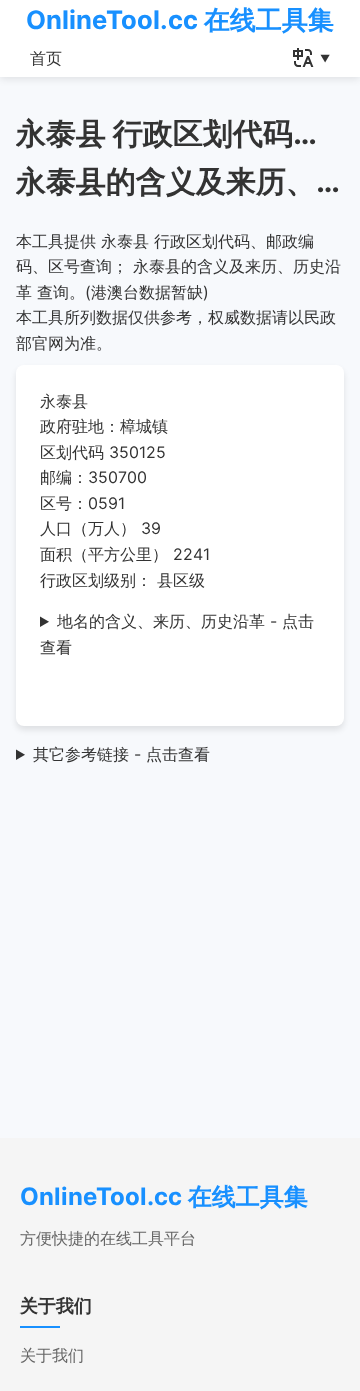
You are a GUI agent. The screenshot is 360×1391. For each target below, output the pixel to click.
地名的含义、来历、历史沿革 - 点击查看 (177, 634)
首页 (46, 58)
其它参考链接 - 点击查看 (121, 754)
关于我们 (52, 1355)
